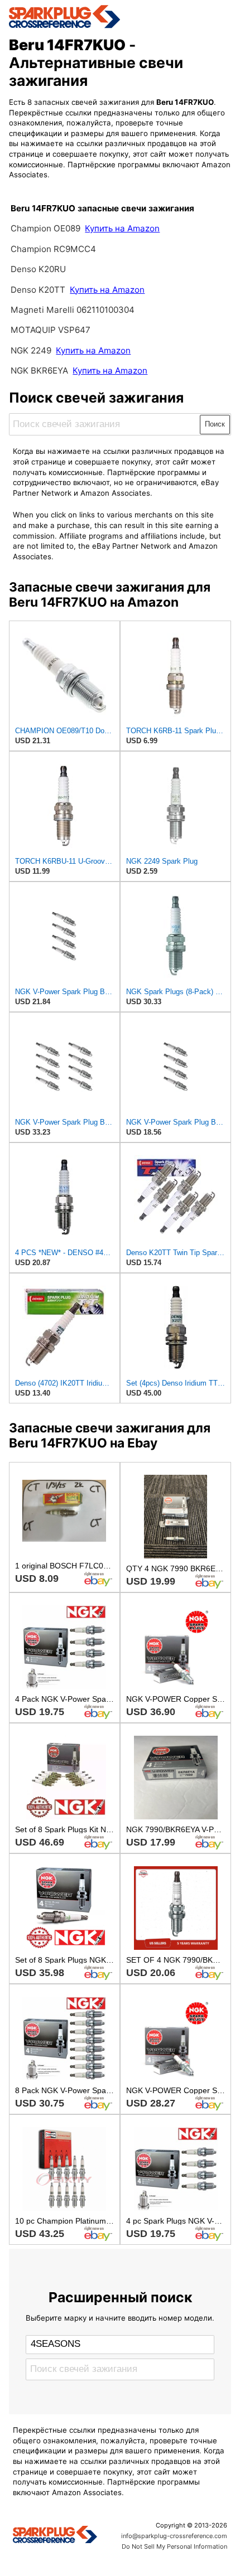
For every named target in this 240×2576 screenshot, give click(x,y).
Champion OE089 (47, 228)
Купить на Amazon (122, 228)
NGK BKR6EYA (39, 371)
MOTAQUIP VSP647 (51, 330)
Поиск (215, 424)
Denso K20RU (38, 269)
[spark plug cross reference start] (120, 17)
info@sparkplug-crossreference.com (174, 2536)
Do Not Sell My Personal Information (174, 2546)
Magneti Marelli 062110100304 (73, 310)
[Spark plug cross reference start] (55, 2536)
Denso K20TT (38, 290)
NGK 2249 (32, 350)
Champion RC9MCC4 (53, 249)
